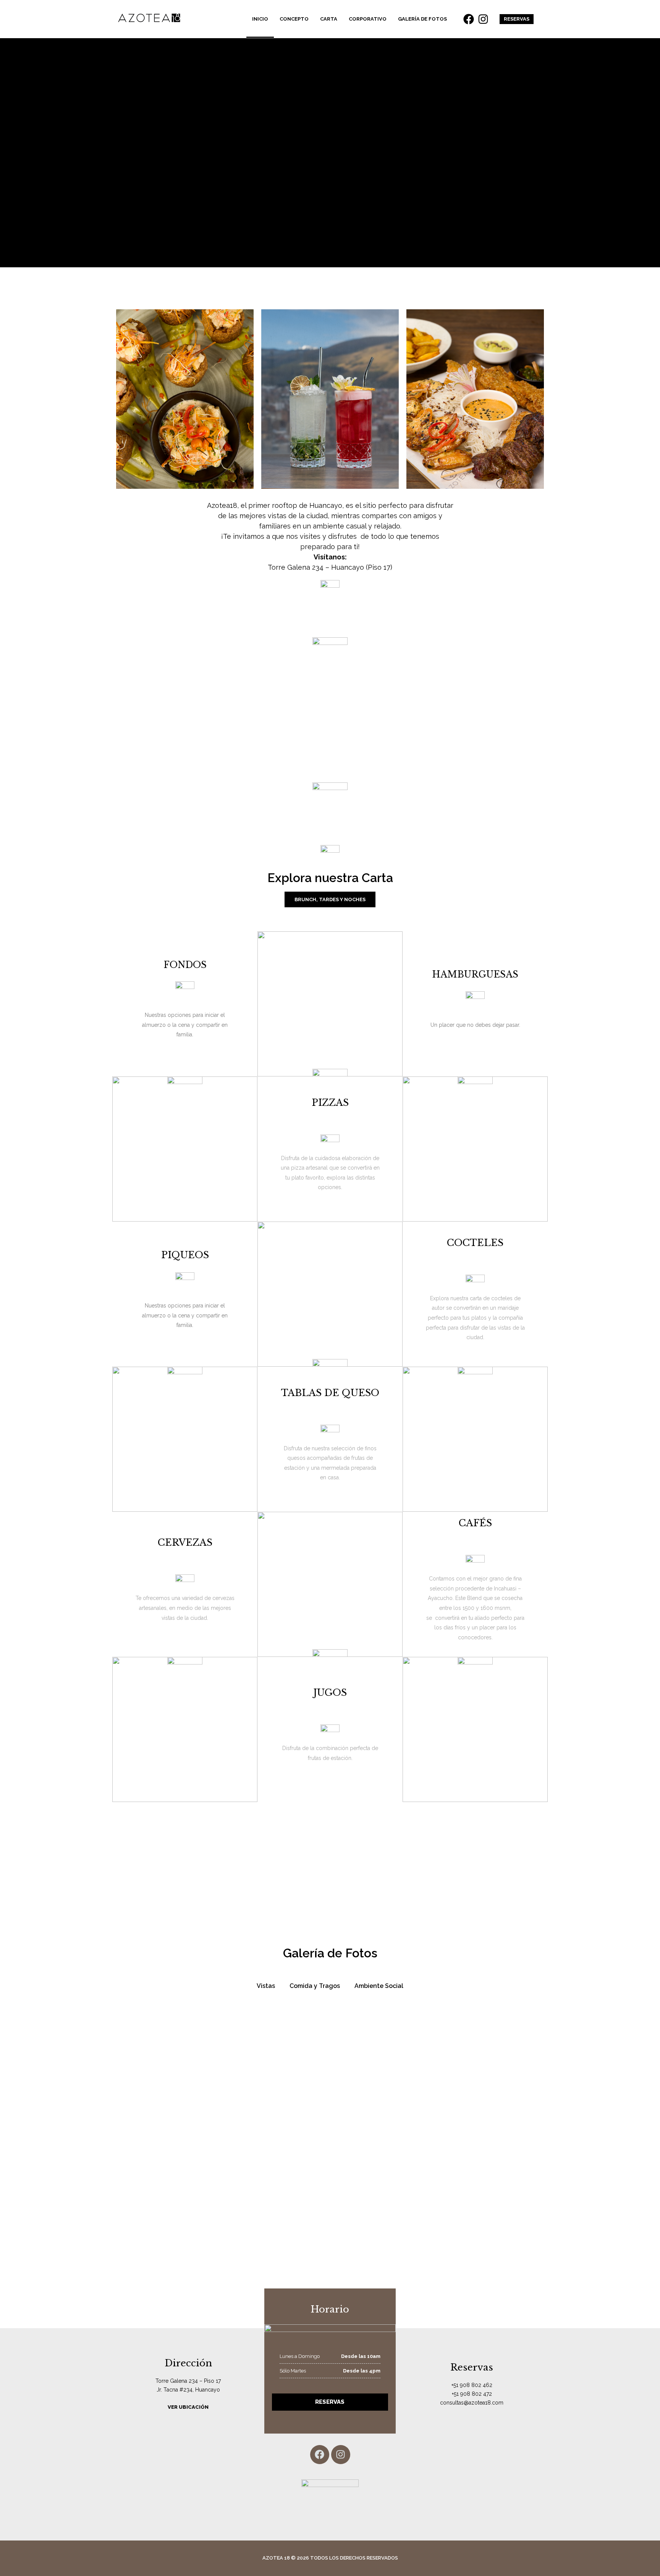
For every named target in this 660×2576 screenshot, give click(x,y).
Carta (329, 19)
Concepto (294, 19)
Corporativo (368, 19)
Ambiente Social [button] (379, 1986)
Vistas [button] (266, 1986)
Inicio (260, 19)
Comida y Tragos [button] (315, 1986)
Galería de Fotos (422, 19)
